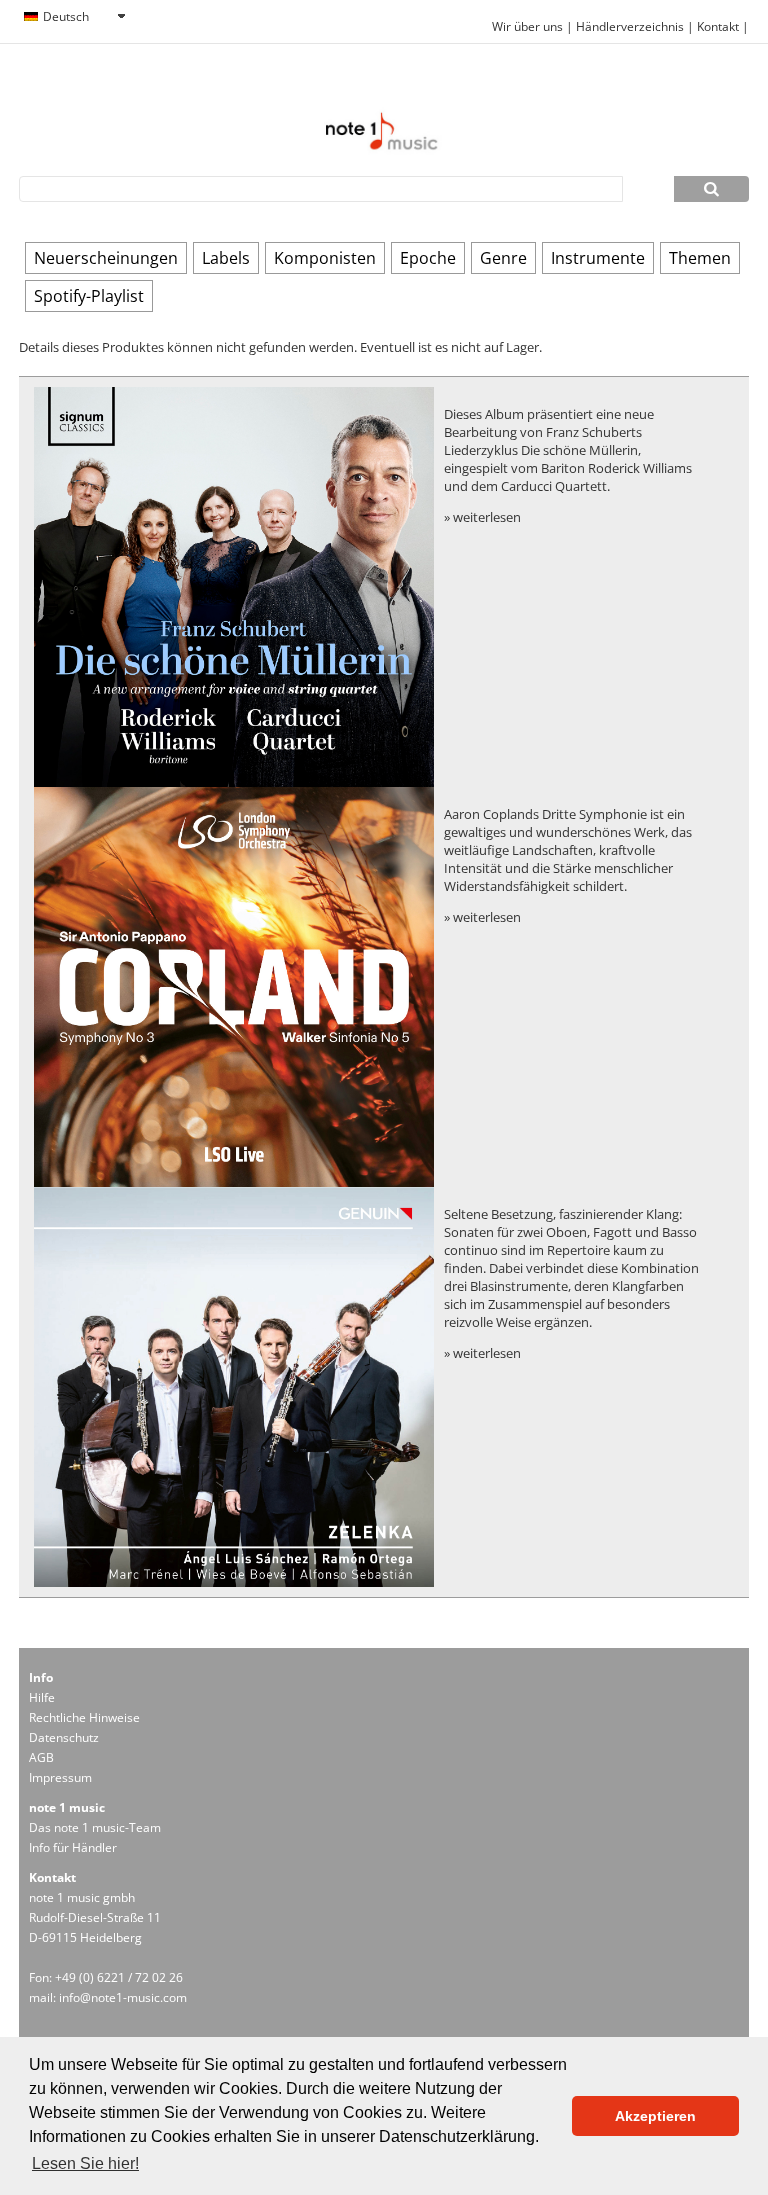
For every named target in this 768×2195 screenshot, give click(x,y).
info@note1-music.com (123, 1997)
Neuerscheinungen (106, 258)
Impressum (60, 1777)
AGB (41, 1757)
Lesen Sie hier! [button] (85, 2163)
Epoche (428, 258)
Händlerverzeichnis (630, 26)
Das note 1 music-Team (95, 1827)
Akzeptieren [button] (655, 2116)
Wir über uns (527, 26)
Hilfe (42, 1697)
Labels (226, 258)
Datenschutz (64, 1737)
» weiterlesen (482, 517)
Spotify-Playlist (89, 296)
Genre (503, 258)
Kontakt (719, 26)
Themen (700, 258)
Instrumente (598, 258)
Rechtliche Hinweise (84, 1717)
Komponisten (325, 258)
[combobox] (74, 17)
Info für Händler (73, 1847)
